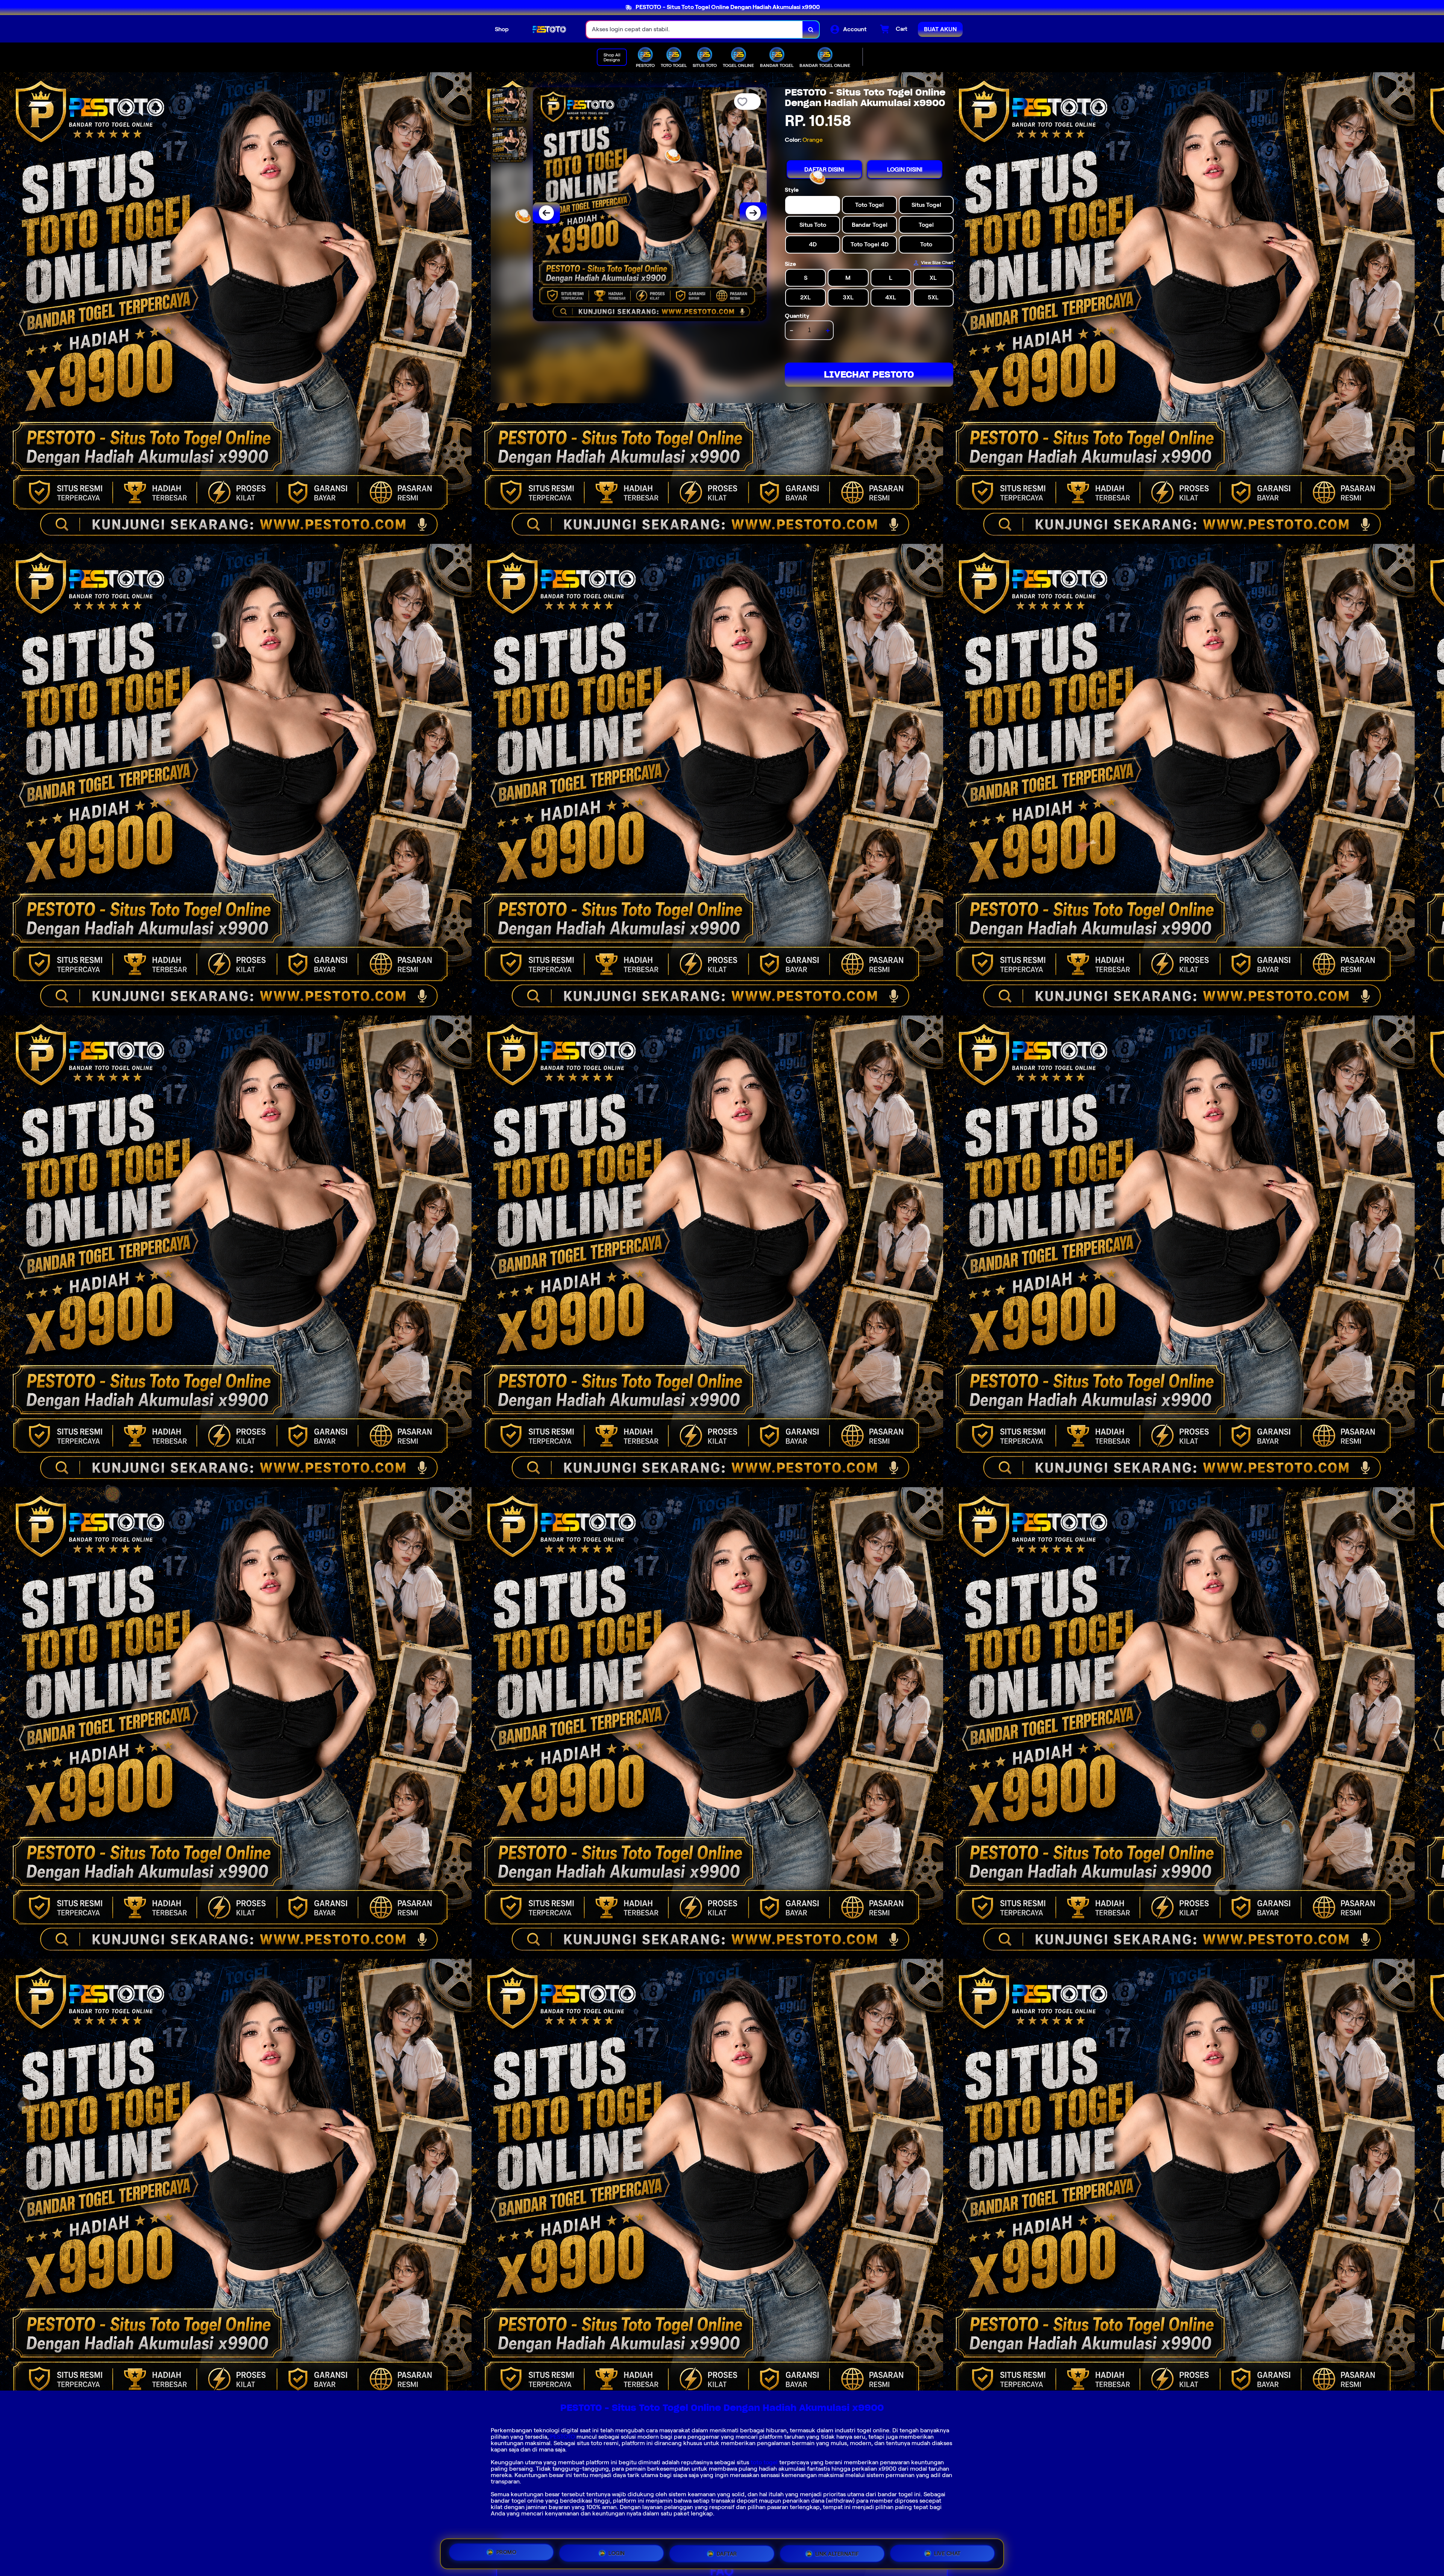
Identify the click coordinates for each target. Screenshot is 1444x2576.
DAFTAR (727, 2551)
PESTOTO (563, 2437)
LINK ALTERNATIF (837, 2551)
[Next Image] (753, 213)
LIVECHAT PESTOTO (869, 374)
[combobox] (695, 30)
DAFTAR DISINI (824, 169)
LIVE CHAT (947, 2551)
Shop (502, 29)
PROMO (507, 2553)
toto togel (764, 2462)
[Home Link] (548, 29)
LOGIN (617, 2552)
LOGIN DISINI (905, 169)
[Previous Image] (546, 213)
